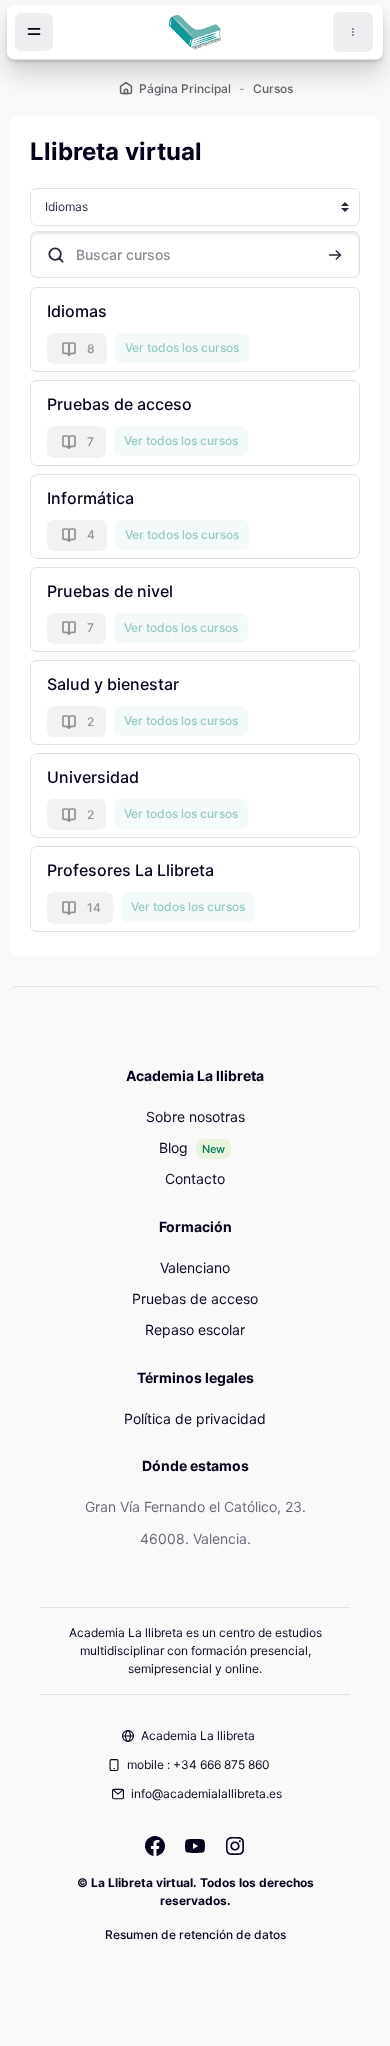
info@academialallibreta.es (206, 1793)
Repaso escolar (195, 1329)
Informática (90, 498)
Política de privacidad (195, 1418)
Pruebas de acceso (119, 404)
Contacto (195, 1178)
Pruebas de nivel (110, 591)
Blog (173, 1147)
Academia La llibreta (198, 1735)
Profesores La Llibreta (130, 870)
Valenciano (195, 1267)
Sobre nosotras (195, 1116)
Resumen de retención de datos (195, 1934)
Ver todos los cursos (182, 347)
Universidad (93, 777)
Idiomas (77, 311)
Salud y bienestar (113, 684)
